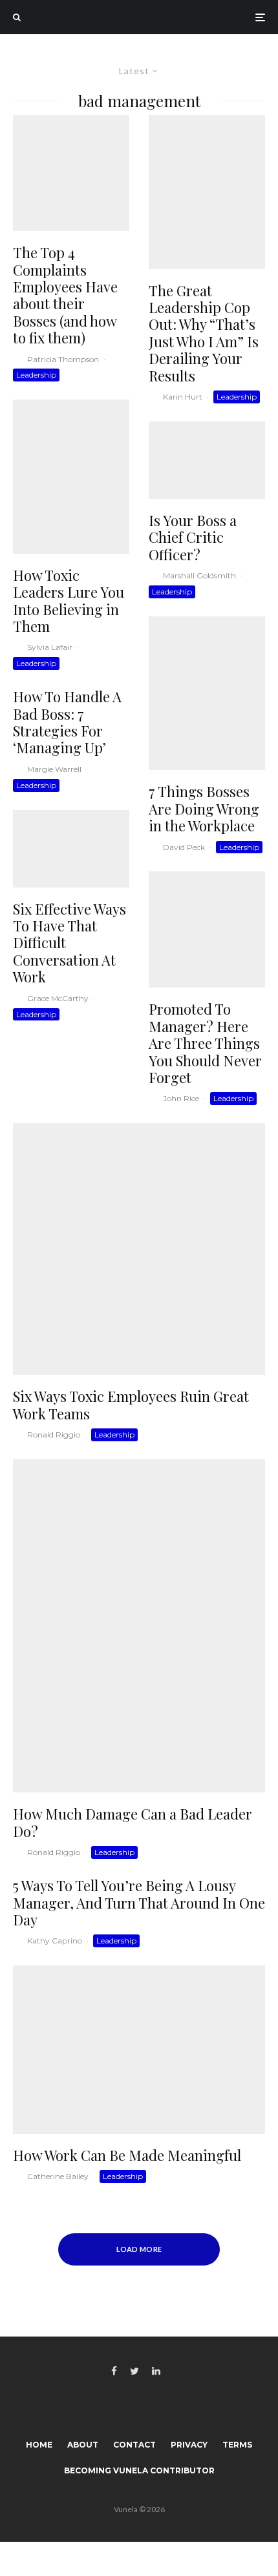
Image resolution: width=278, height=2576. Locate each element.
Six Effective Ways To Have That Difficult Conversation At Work (69, 943)
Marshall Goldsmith (199, 575)
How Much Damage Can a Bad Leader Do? (133, 1822)
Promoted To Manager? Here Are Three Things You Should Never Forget (205, 1043)
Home (39, 2445)
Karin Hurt (183, 397)
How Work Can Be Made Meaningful (127, 2155)
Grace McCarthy (58, 998)
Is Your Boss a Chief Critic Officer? (193, 537)
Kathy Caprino (55, 1941)
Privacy (189, 2445)
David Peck (184, 847)
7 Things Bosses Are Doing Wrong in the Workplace (204, 808)
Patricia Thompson (63, 359)
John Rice (181, 1098)
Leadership (36, 375)
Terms (237, 2445)
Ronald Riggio (54, 1435)
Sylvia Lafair (50, 647)
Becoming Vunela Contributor (139, 2470)
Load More (139, 2249)
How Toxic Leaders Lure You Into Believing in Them (69, 601)
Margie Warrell (54, 769)
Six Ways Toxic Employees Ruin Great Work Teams (131, 1405)
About (83, 2445)
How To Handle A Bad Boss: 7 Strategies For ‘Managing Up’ (67, 722)
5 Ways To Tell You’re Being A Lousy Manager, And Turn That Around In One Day (139, 1902)
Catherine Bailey (58, 2176)
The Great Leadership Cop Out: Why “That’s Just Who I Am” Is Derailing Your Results (204, 333)
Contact (134, 2445)
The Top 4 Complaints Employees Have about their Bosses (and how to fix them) (65, 295)
